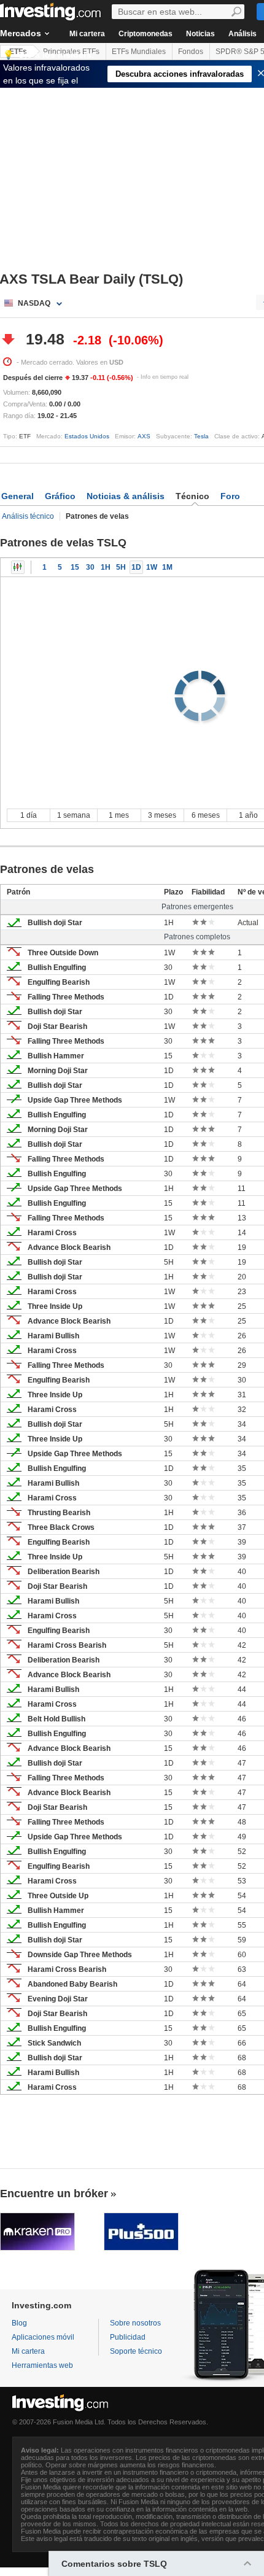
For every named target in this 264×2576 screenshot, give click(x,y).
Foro (230, 496)
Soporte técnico (136, 2351)
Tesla (201, 436)
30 (90, 567)
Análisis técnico (28, 516)
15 (75, 567)
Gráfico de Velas (18, 567)
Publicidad (128, 2337)
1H (106, 567)
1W (152, 567)
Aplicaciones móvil (43, 2337)
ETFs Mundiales (139, 52)
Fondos (191, 52)
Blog (19, 2323)
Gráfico (60, 496)
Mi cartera (87, 34)
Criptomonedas (146, 34)
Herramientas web (42, 2365)
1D (136, 567)
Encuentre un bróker (54, 2194)
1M (167, 567)
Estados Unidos (87, 436)
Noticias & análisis (126, 496)
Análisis (243, 34)
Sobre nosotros (135, 2323)
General (17, 496)
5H (121, 567)
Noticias (200, 34)
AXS (144, 436)
